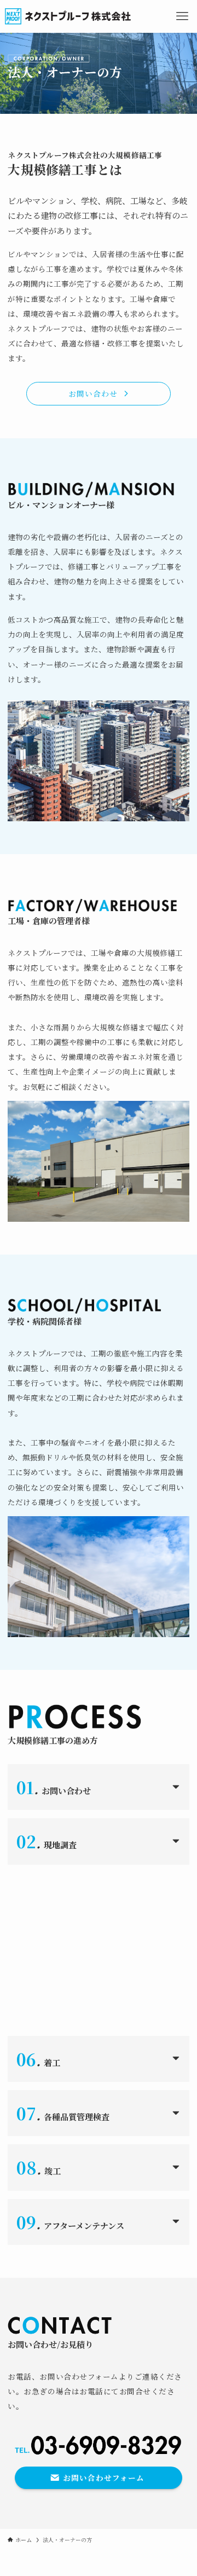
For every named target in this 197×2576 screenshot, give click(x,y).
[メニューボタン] (182, 16)
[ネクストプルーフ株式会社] (68, 16)
